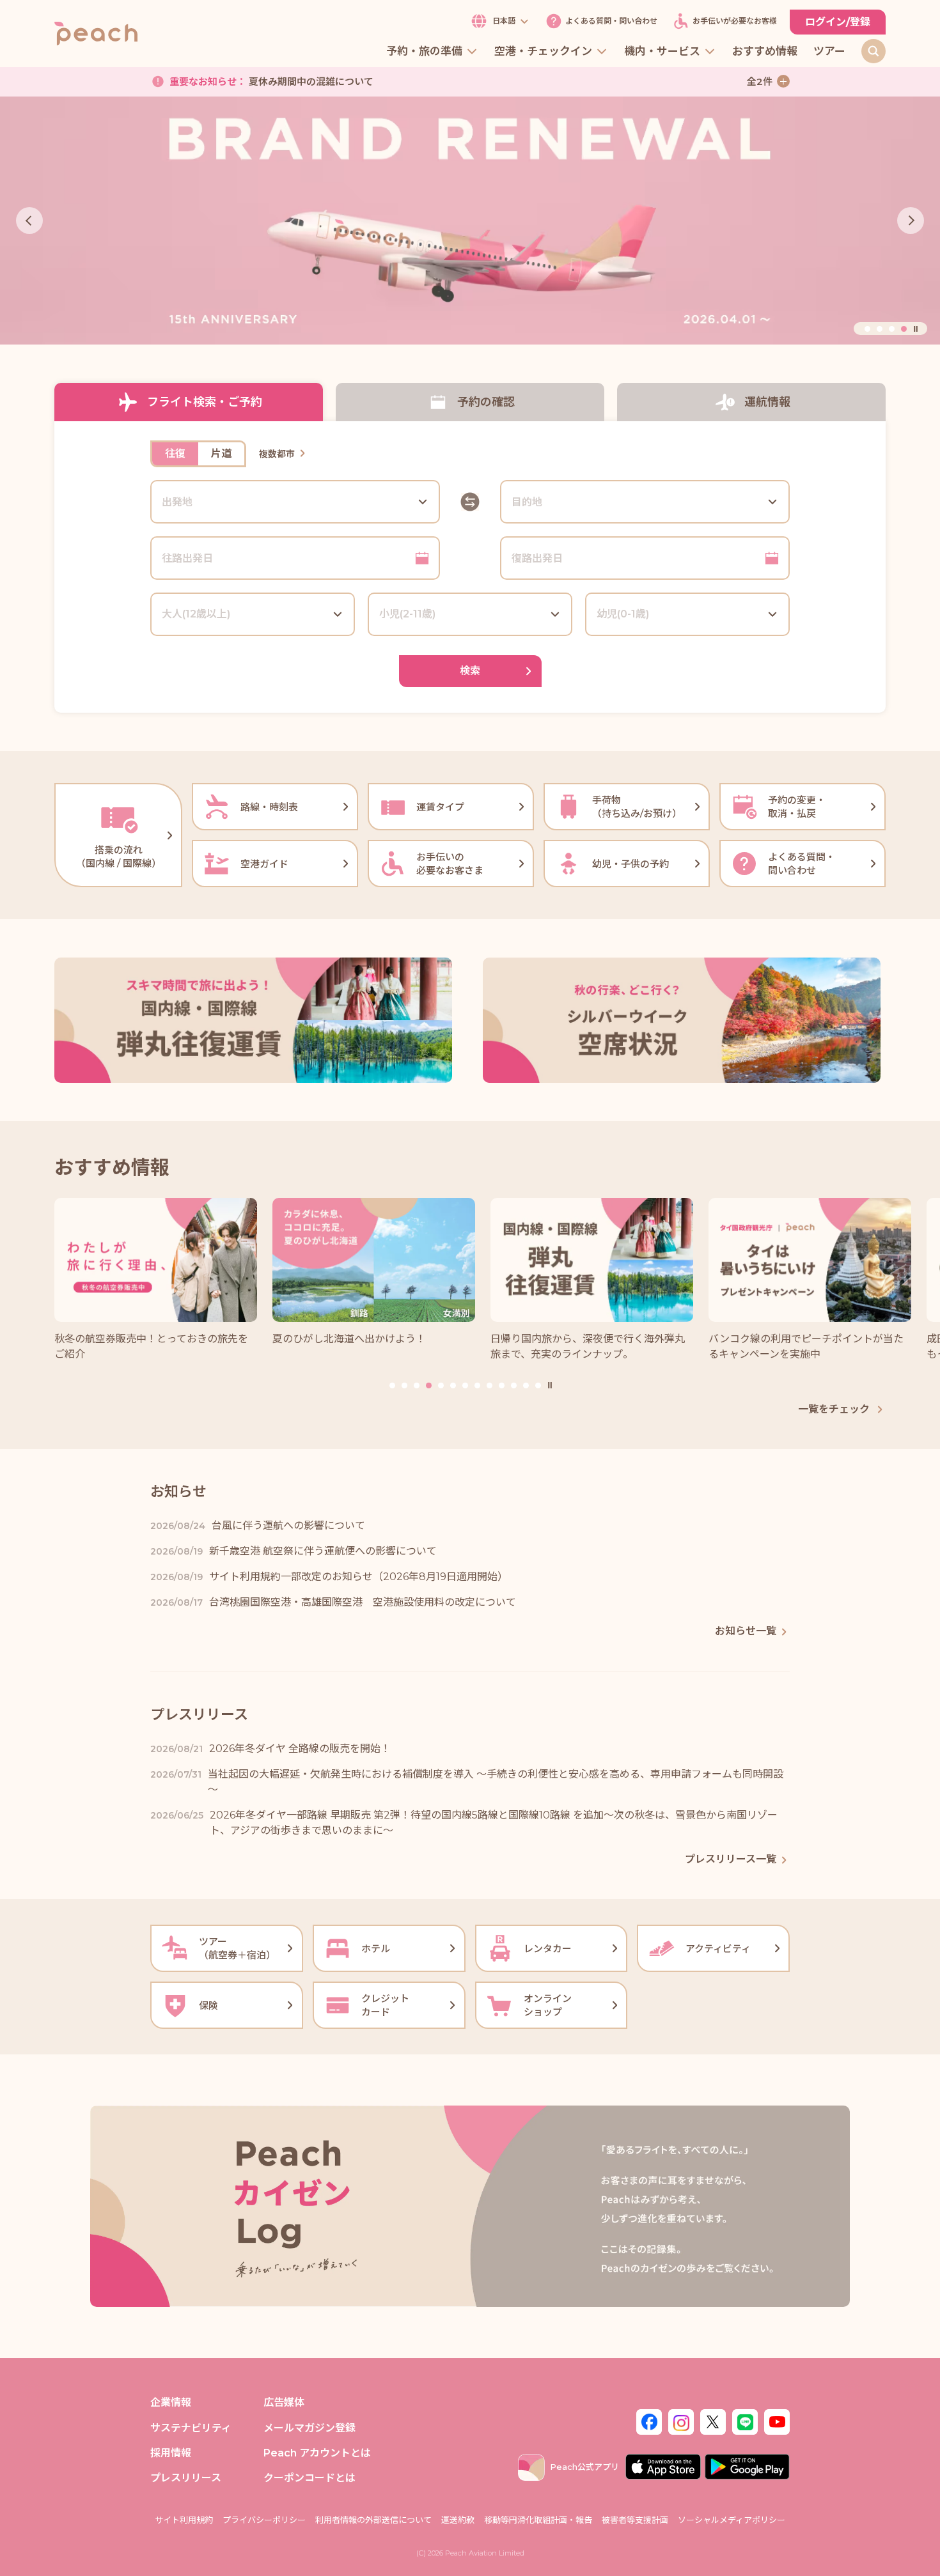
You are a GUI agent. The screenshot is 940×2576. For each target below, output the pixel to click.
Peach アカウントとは (317, 2453)
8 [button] (477, 1385)
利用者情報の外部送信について (373, 2520)
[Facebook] (649, 2421)
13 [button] (538, 1385)
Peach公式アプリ (584, 2467)
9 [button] (490, 1385)
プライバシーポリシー (264, 2520)
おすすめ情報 (765, 52)
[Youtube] (777, 2421)
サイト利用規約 (184, 2520)
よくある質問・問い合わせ (611, 21)
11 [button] (514, 1385)
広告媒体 (284, 2402)
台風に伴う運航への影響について (281, 84)
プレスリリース (186, 2478)
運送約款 (458, 2520)
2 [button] (880, 329)
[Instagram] (681, 2421)
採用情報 (171, 2453)
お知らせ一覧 (746, 1631)
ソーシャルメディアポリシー (732, 2520)
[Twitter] (713, 2421)
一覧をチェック (835, 1409)
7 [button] (465, 1385)
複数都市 (277, 454)
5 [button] (441, 1385)
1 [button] (867, 329)
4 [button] (904, 329)
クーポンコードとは (309, 2478)
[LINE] (745, 2421)
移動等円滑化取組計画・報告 (538, 2520)
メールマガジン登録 (309, 2428)
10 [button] (502, 1385)
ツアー (829, 52)
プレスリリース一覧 (731, 1859)
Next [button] (911, 221)
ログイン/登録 (838, 22)
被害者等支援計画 (635, 2520)
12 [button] (526, 1385)
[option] (470, 221)
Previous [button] (29, 221)
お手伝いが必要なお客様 (735, 21)
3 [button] (892, 329)
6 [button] (453, 1385)
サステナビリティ (191, 2428)
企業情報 (171, 2402)
